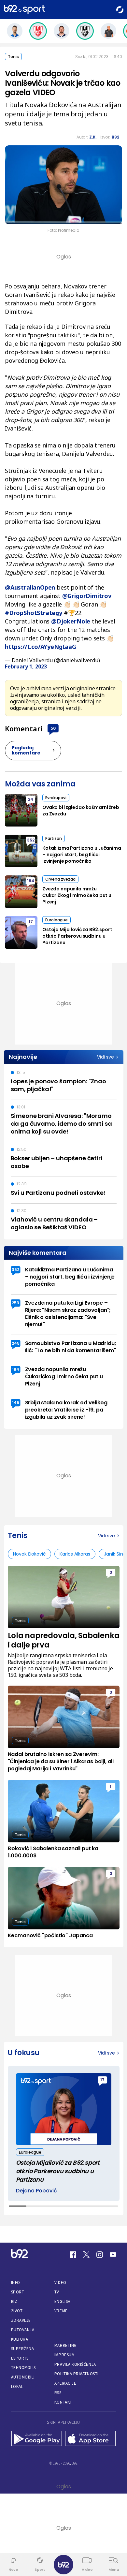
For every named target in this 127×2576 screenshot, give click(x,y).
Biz (14, 2301)
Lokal (17, 2386)
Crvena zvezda (60, 879)
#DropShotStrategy (34, 613)
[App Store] (90, 2439)
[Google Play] (37, 2439)
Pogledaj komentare (26, 750)
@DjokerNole (71, 621)
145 (16, 1403)
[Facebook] (73, 2255)
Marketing (66, 2345)
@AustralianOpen (30, 587)
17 (31, 922)
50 (53, 728)
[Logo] (24, 10)
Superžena (23, 2349)
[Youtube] (113, 2255)
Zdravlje (21, 2320)
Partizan (54, 838)
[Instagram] (100, 2255)
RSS (58, 2393)
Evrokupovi (56, 798)
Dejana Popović (36, 2191)
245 (16, 1343)
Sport (18, 2292)
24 (31, 799)
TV (57, 2292)
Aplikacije (65, 2383)
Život (17, 2311)
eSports (20, 2358)
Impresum (64, 2355)
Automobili (23, 2377)
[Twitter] (86, 2255)
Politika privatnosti (77, 2374)
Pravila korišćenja (75, 2364)
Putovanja (23, 2330)
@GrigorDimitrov (87, 596)
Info (16, 2283)
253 (15, 1303)
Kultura (20, 2339)
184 (31, 881)
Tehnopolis (23, 2368)
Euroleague (56, 920)
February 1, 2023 (26, 666)
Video (60, 2283)
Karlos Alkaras (75, 1554)
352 (31, 840)
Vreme (61, 2311)
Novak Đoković (29, 1554)
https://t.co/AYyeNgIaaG (41, 647)
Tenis (13, 57)
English (63, 2301)
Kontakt (63, 2402)
